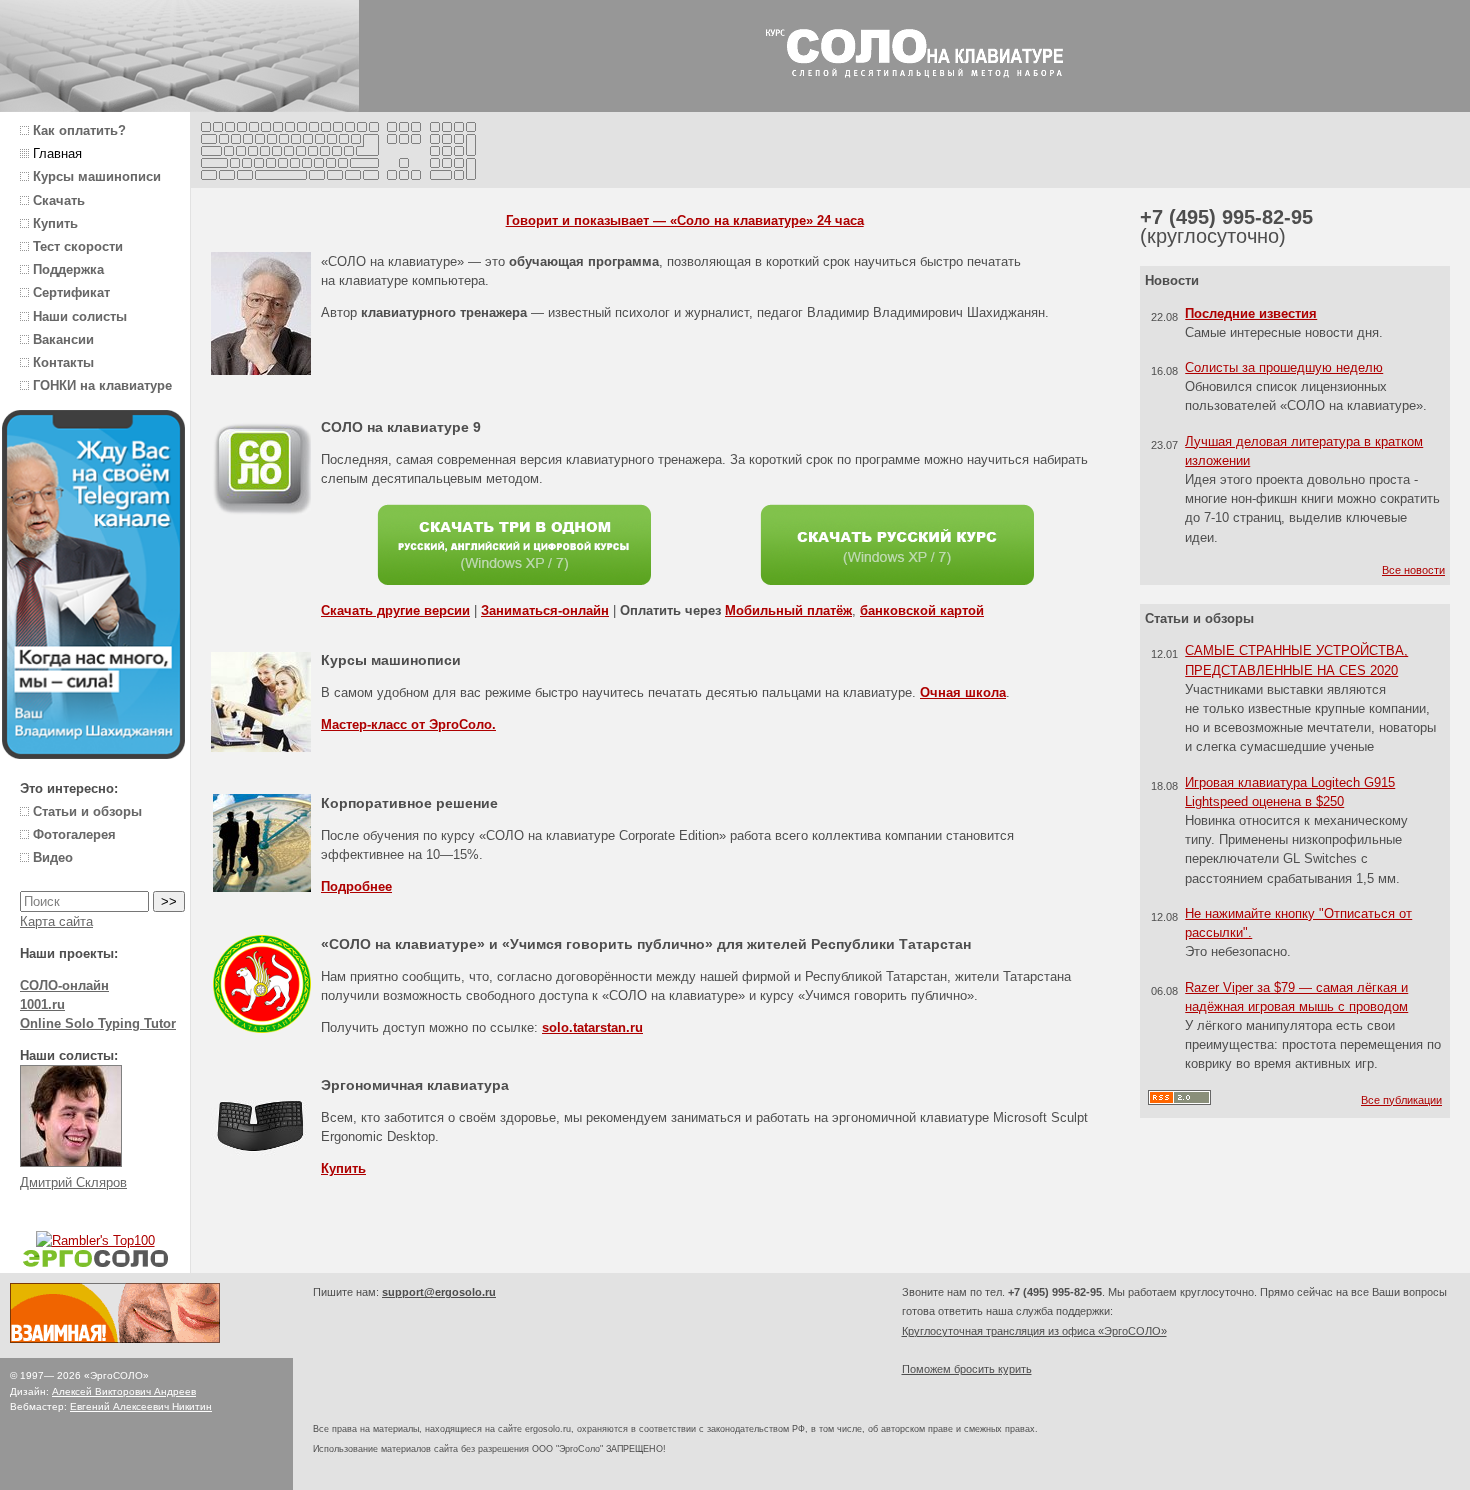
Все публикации (1401, 1100)
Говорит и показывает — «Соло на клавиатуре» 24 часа (685, 220)
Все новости (1413, 570)
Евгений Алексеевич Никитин (141, 1406)
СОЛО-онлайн (64, 985)
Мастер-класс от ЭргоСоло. (408, 724)
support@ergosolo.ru (439, 1292)
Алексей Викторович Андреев (124, 1391)
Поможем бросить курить (967, 1369)
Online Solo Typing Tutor (98, 1023)
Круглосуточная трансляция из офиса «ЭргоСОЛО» (1034, 1331)
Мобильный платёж (788, 610)
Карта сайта (56, 921)
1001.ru (42, 1004)
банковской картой (922, 610)
